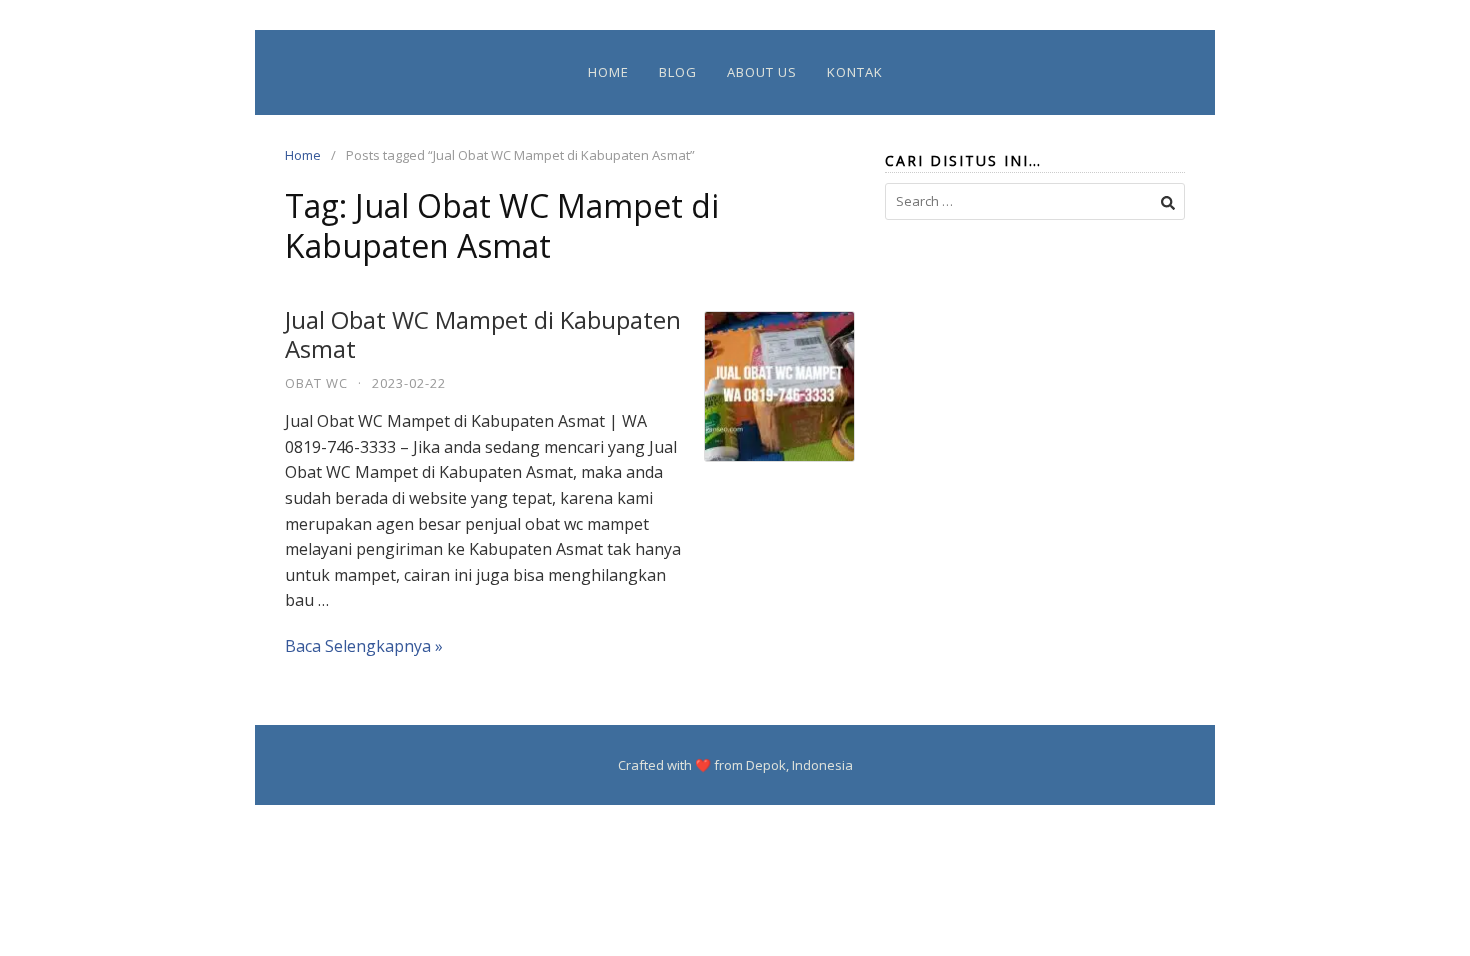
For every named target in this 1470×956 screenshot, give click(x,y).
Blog (678, 72)
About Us (762, 72)
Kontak (855, 72)
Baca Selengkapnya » (364, 646)
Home (608, 72)
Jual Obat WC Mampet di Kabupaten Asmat (483, 334)
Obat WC (316, 383)
